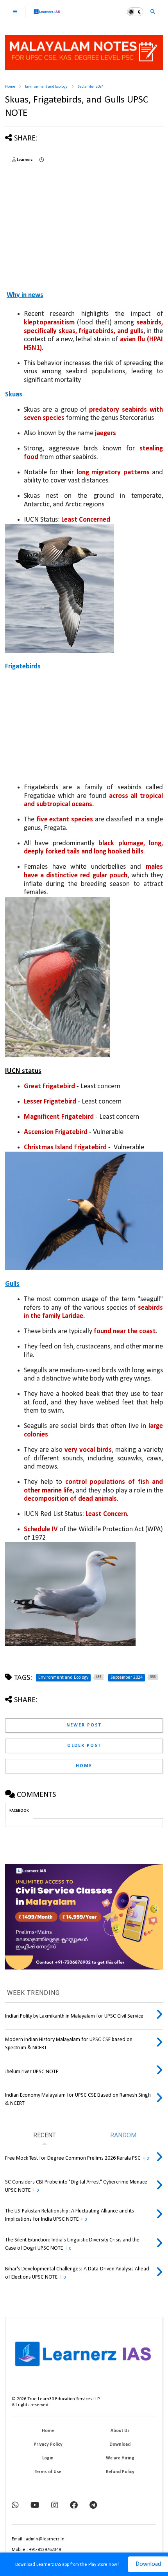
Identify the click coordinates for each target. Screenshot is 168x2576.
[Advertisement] (56, 223)
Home (10, 87)
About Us (120, 2431)
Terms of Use (48, 2472)
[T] (93, 2506)
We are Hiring (120, 2458)
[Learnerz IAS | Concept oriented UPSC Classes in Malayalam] (47, 15)
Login (48, 2458)
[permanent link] (42, 160)
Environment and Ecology (46, 87)
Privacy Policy (48, 2445)
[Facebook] (74, 2506)
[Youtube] (35, 2506)
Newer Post (84, 1725)
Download (120, 2445)
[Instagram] (55, 2506)
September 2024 (91, 87)
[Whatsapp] (15, 2506)
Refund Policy (120, 2472)
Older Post (84, 1746)
